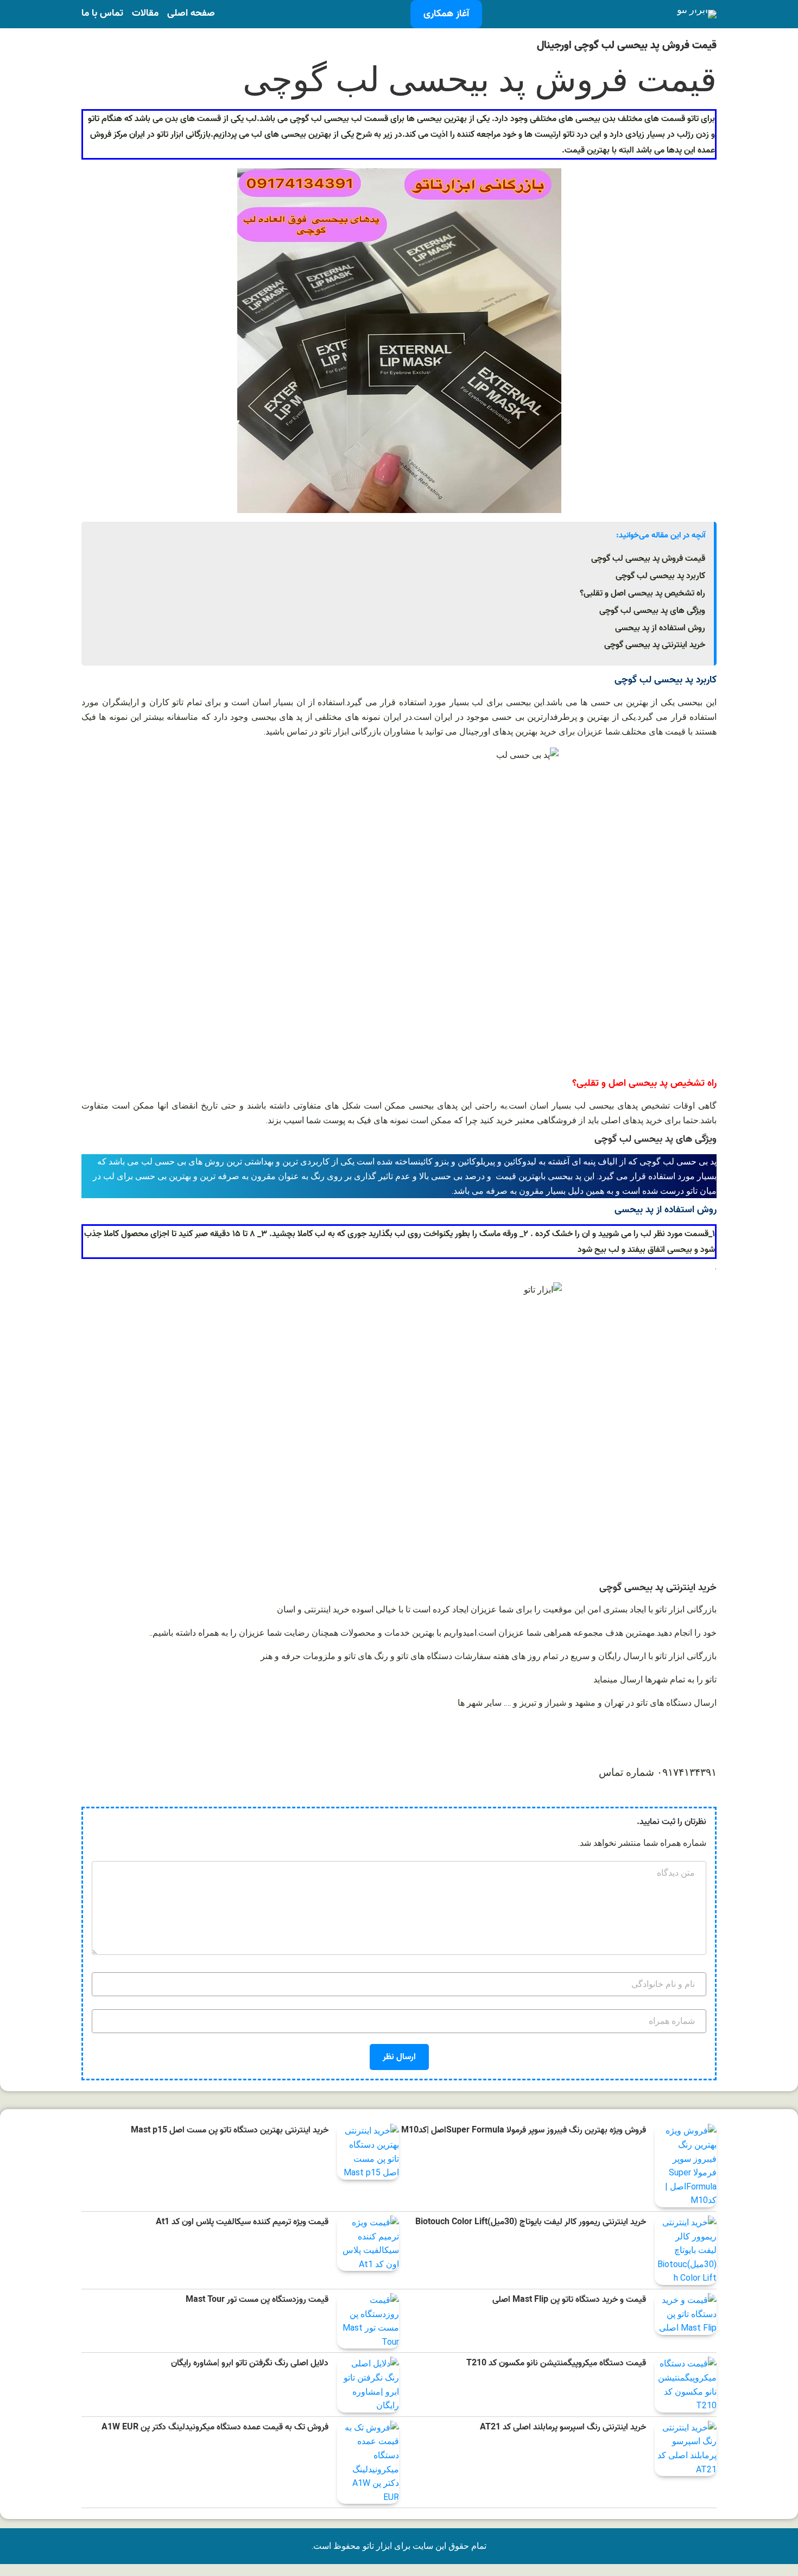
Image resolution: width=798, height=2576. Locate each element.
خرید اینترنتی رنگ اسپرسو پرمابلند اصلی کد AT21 (563, 2428)
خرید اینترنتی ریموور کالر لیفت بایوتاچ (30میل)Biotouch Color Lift (531, 2222)
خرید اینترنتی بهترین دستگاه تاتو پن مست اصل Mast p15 (230, 2131)
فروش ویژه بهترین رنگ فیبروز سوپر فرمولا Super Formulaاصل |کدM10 (524, 2131)
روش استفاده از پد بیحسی (660, 628)
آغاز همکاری (446, 14)
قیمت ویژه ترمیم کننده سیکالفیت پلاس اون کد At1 (242, 2222)
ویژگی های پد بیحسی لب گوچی (652, 611)
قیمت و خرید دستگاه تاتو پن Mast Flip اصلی (569, 2300)
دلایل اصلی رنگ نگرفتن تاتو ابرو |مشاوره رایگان (250, 2363)
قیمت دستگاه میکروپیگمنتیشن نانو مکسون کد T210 (556, 2363)
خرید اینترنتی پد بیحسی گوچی (655, 645)
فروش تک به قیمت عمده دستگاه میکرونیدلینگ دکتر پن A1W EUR (215, 2428)
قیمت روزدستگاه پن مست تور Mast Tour (257, 2300)
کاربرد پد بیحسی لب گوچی (660, 576)
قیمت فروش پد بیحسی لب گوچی (648, 559)
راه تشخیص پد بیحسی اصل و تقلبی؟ (642, 593)
